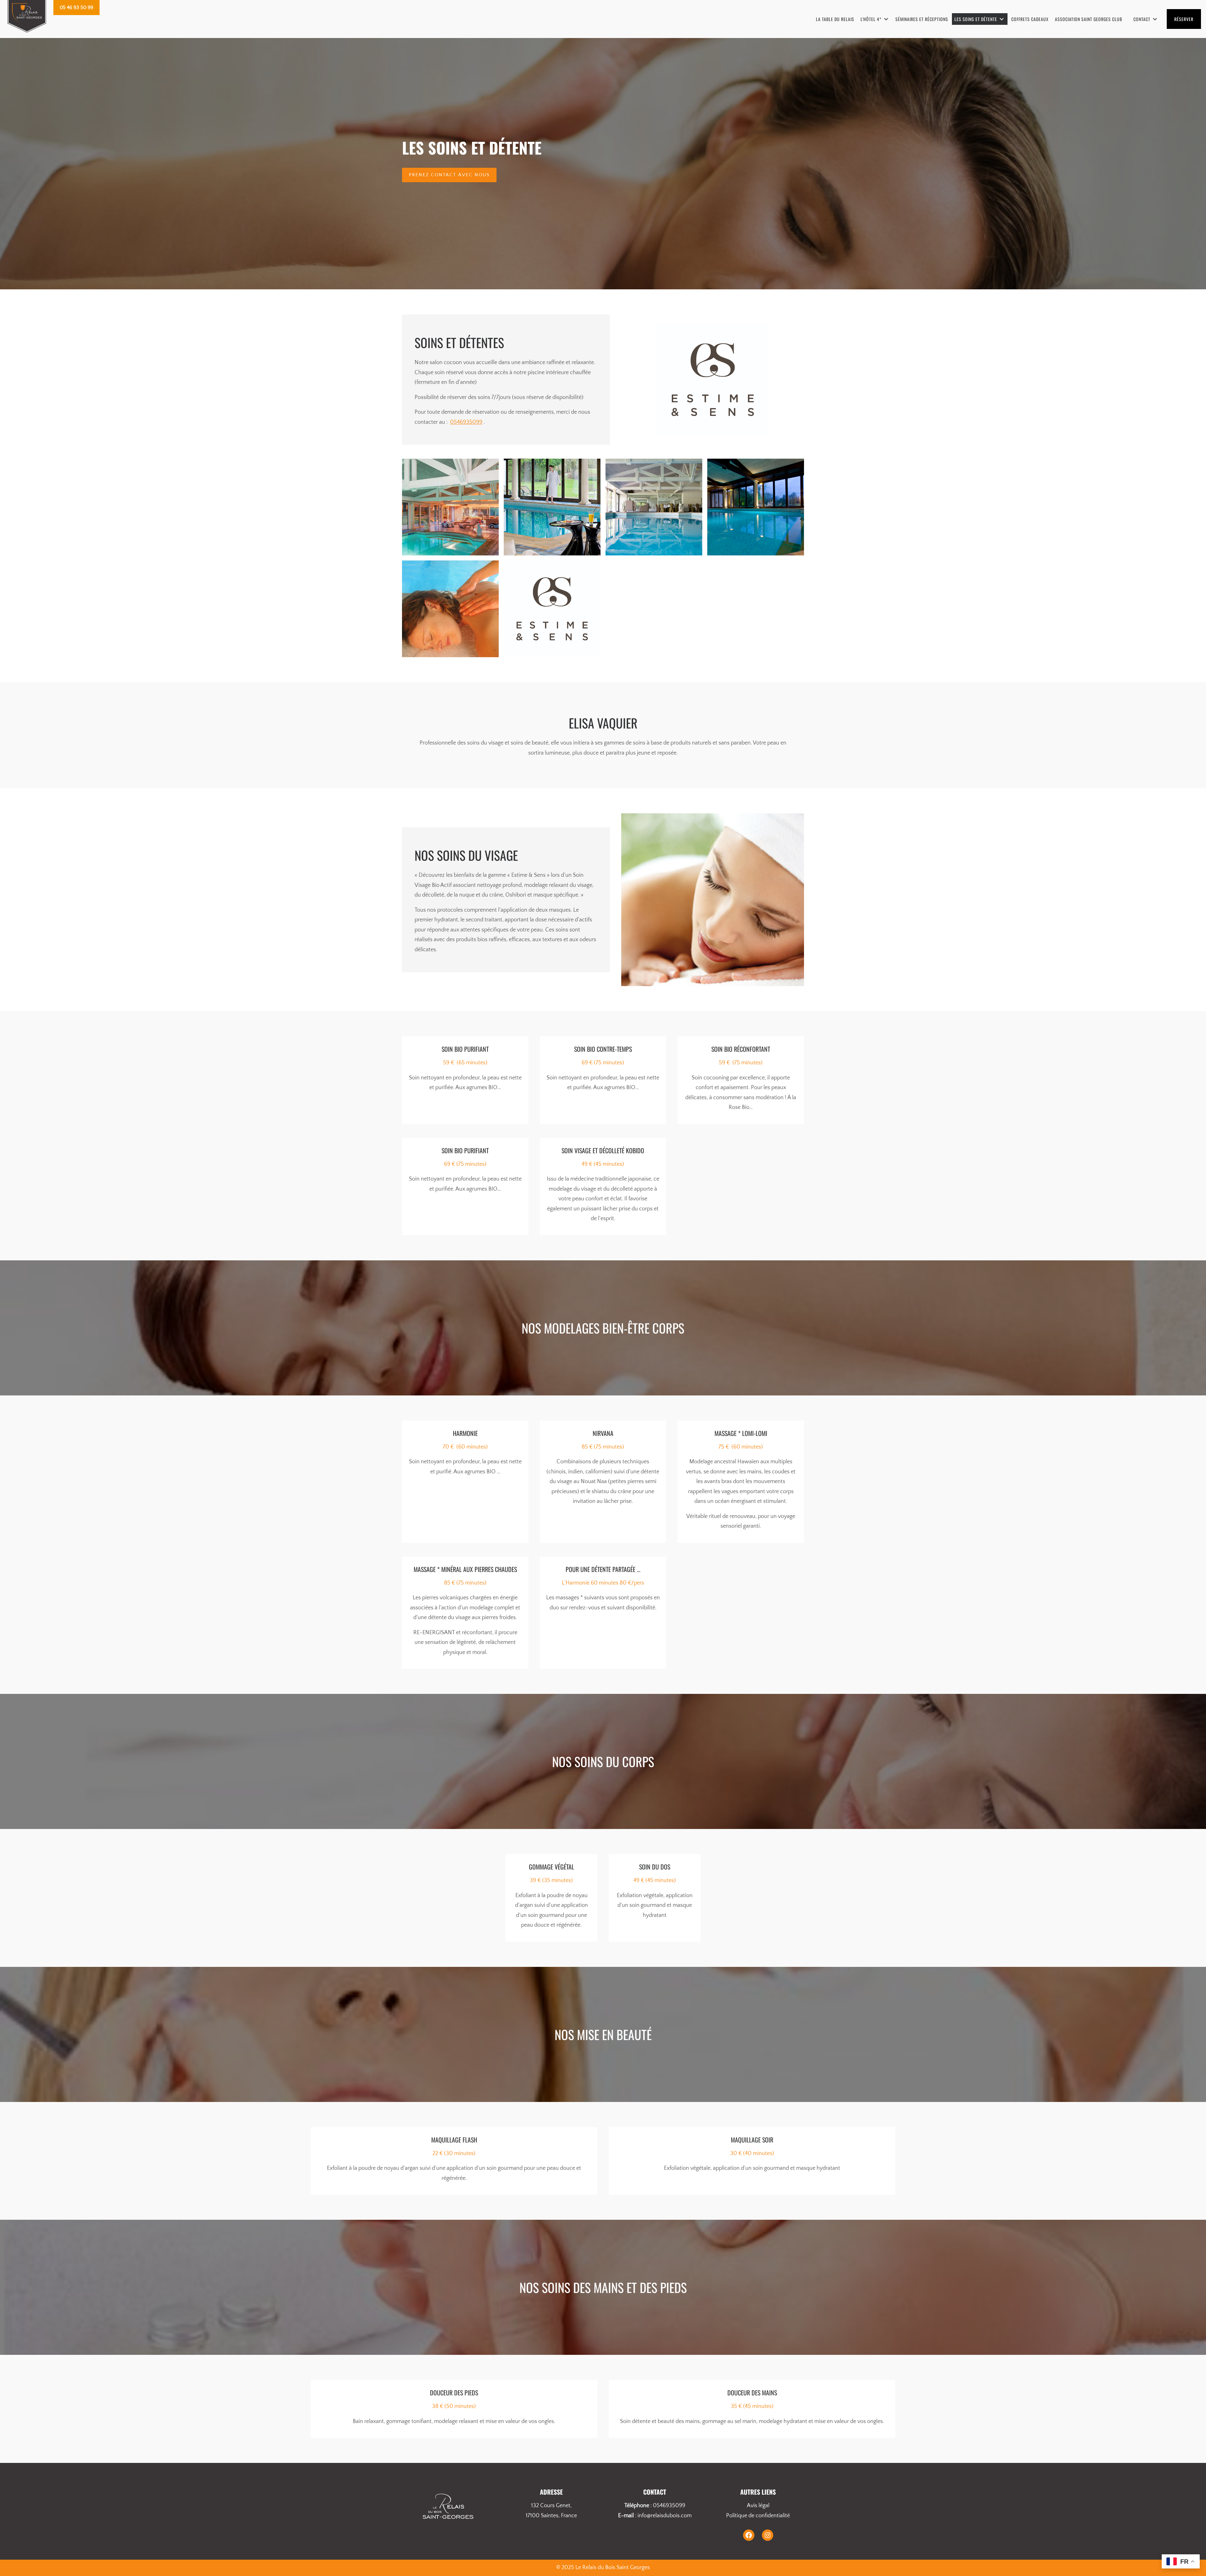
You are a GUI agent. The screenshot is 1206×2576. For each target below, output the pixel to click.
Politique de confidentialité (758, 2516)
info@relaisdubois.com (665, 2516)
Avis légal (758, 2506)
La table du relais (835, 19)
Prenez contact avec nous (449, 175)
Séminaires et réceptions (922, 19)
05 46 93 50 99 (76, 8)
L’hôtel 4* (871, 19)
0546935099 (466, 422)
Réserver (1184, 19)
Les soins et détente (976, 19)
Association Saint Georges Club (1089, 19)
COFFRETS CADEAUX (1030, 19)
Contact (1142, 19)
